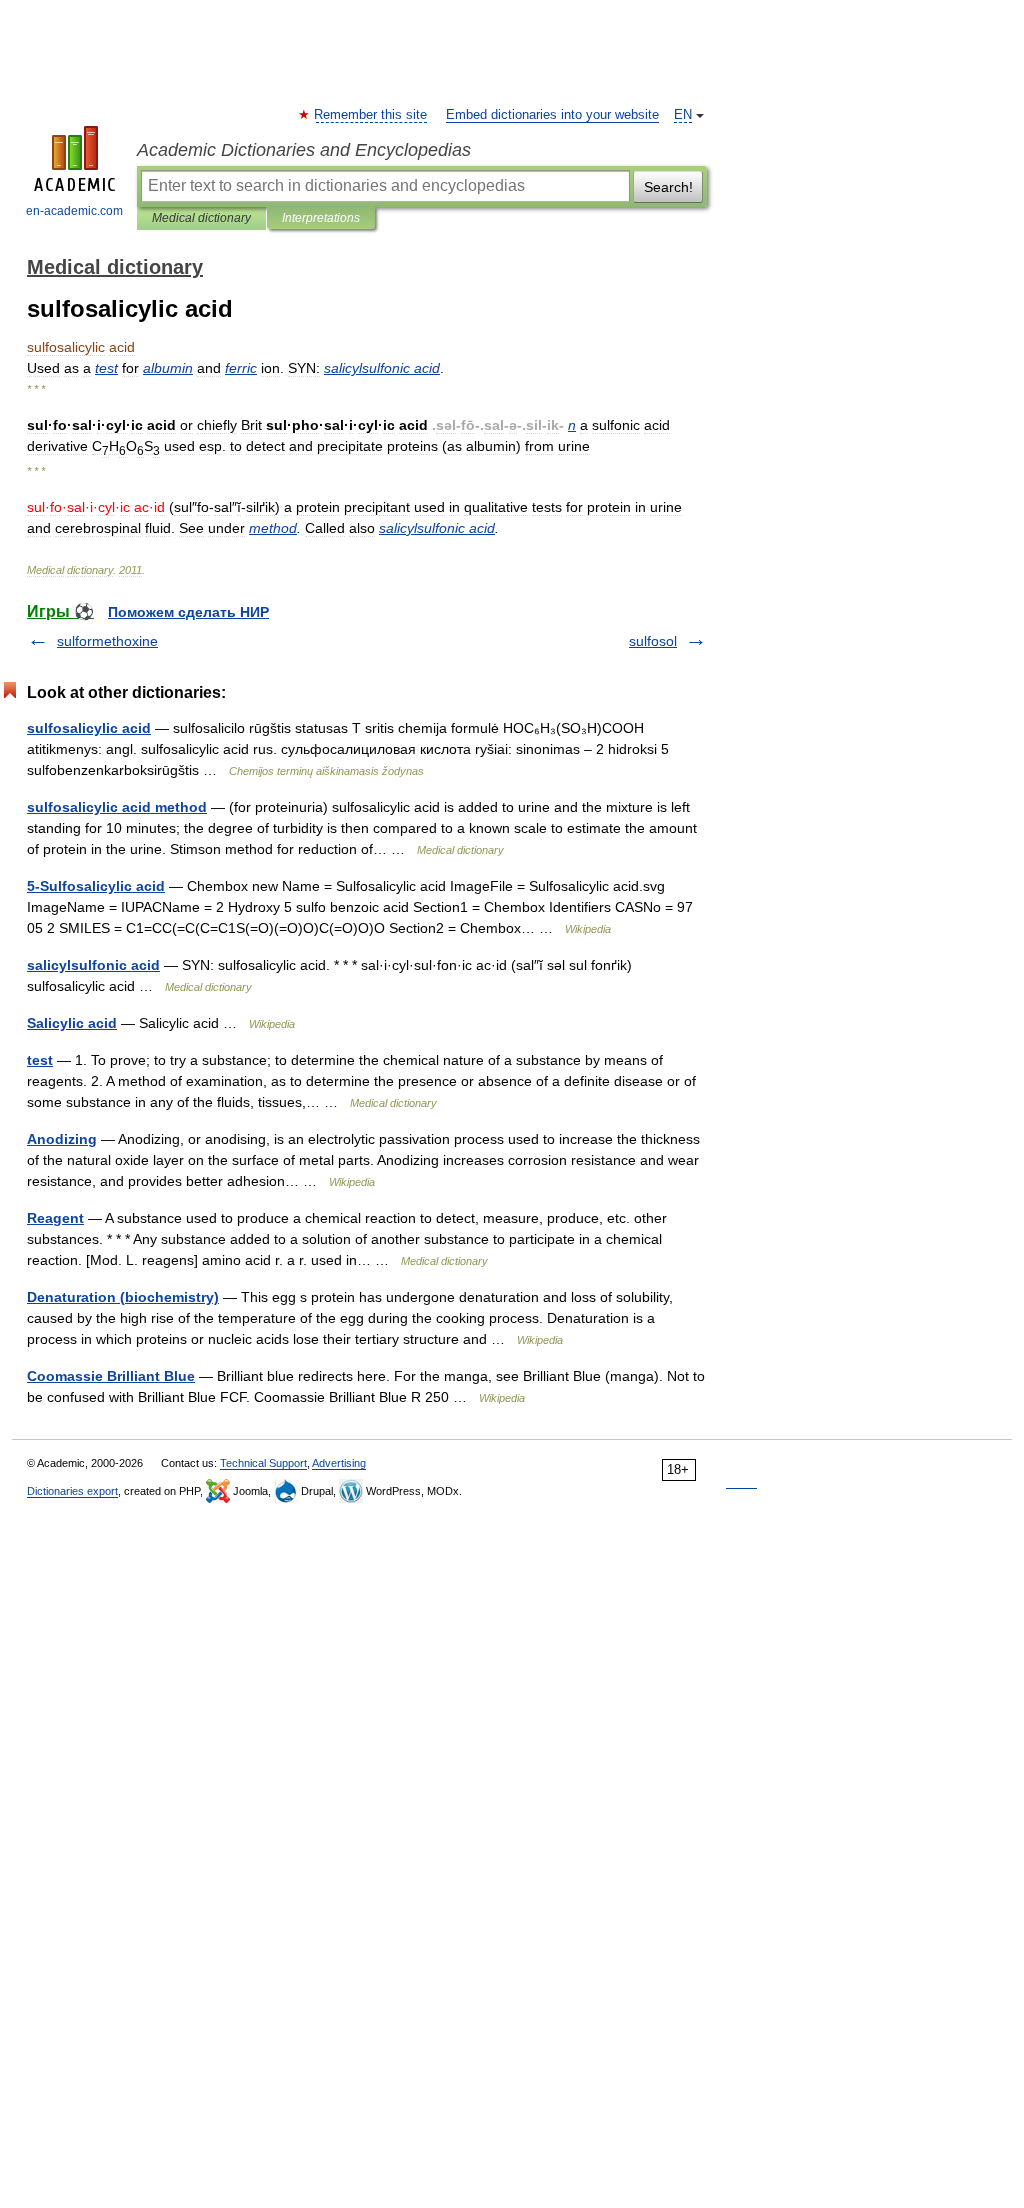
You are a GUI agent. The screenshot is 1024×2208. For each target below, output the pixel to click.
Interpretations (321, 218)
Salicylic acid (72, 1023)
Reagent (55, 1218)
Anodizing (62, 1139)
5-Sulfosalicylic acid (96, 886)
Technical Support (263, 1463)
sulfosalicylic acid (89, 728)
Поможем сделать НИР (188, 612)
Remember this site (371, 115)
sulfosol (653, 641)
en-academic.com (74, 211)
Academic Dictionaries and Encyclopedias (304, 150)
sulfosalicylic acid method (117, 807)
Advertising (339, 1463)
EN (683, 115)
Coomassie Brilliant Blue (111, 1376)
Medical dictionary (201, 218)
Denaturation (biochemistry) (123, 1297)
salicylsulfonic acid (93, 965)
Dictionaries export (72, 1491)
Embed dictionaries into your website (552, 115)
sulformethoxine (107, 641)
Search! (668, 187)
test (40, 1060)
